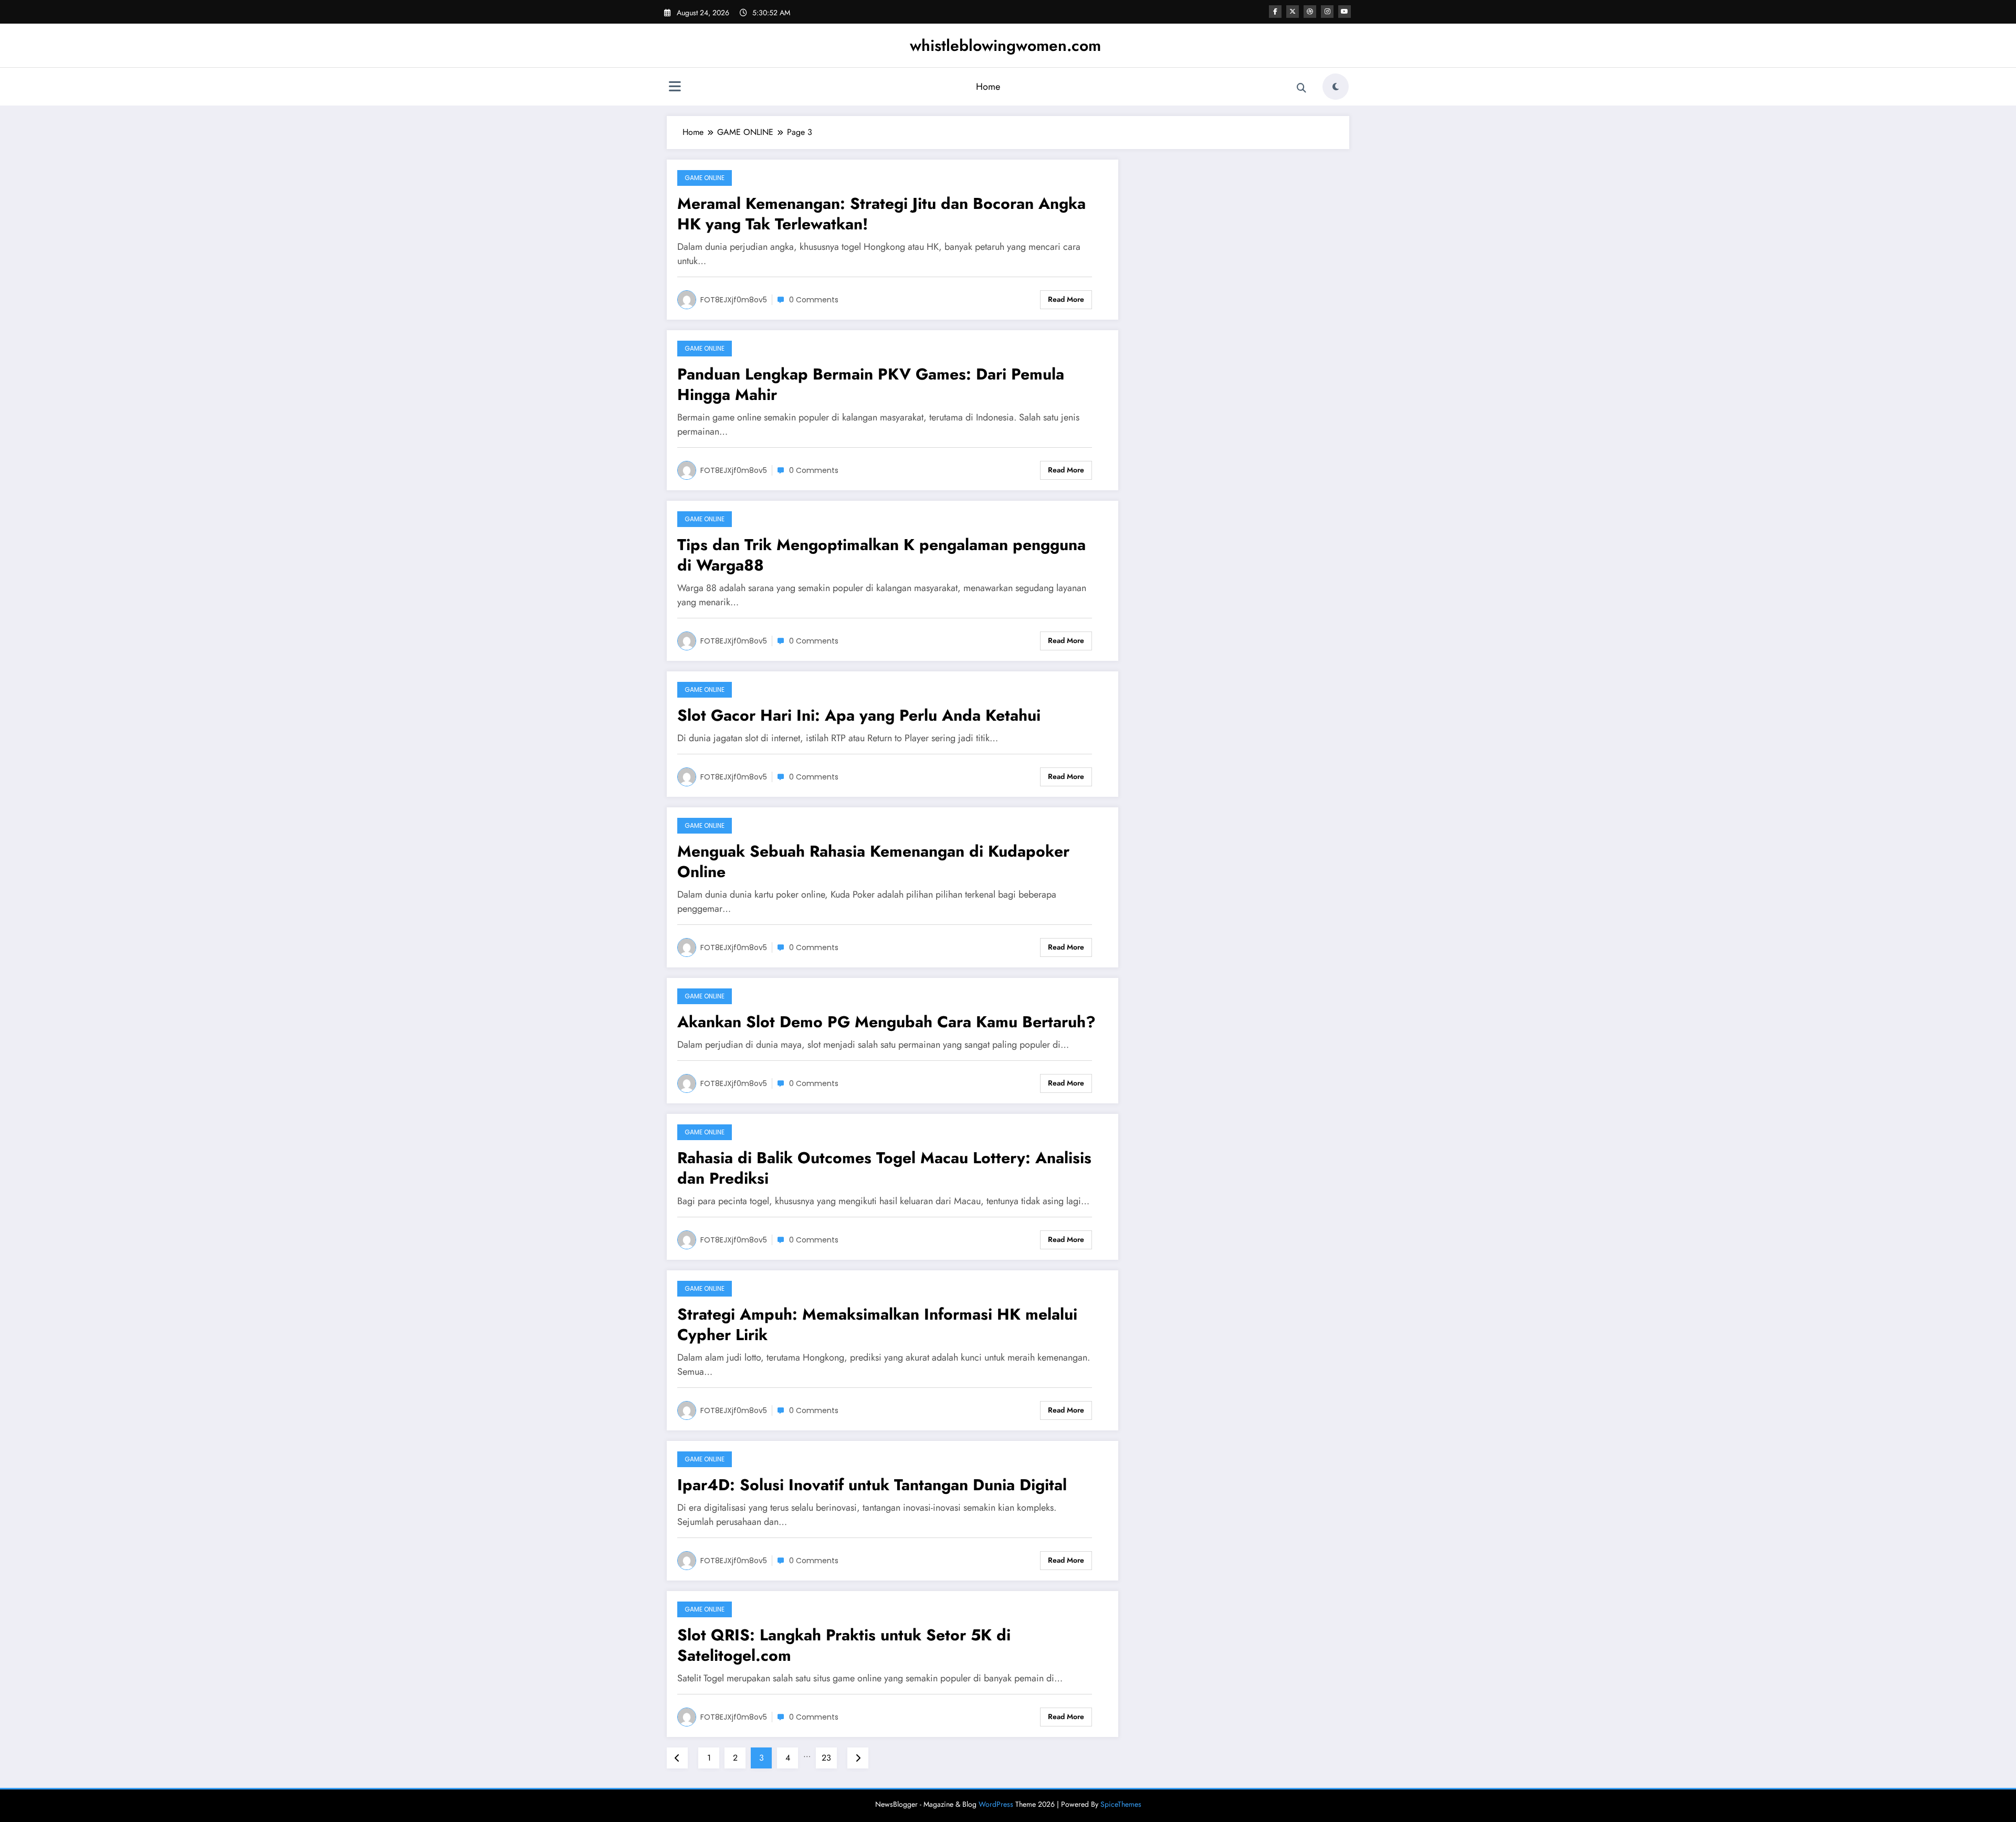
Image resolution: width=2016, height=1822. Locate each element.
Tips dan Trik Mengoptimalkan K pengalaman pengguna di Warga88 (881, 555)
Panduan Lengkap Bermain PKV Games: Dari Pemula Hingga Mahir (871, 384)
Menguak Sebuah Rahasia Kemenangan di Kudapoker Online (873, 861)
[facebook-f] (1275, 12)
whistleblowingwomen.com (1005, 45)
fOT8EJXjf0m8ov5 (734, 300)
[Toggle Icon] (675, 88)
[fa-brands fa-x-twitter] (1293, 12)
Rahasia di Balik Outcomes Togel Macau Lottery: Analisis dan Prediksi (884, 1168)
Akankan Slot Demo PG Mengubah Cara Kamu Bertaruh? (886, 1022)
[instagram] (1327, 12)
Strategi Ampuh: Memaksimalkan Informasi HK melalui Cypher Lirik (877, 1324)
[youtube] (1345, 12)
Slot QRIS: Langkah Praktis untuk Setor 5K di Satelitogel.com (844, 1645)
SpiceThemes (1121, 1804)
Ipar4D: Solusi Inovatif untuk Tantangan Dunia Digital (872, 1485)
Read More (1066, 299)
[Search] (1301, 88)
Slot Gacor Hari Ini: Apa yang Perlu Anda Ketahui (859, 715)
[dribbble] (1310, 12)
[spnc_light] (1336, 87)
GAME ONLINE (705, 178)
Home (988, 87)
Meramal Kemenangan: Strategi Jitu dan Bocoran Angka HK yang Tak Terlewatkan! (881, 214)
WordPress (996, 1804)
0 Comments (814, 300)
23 (826, 1758)
